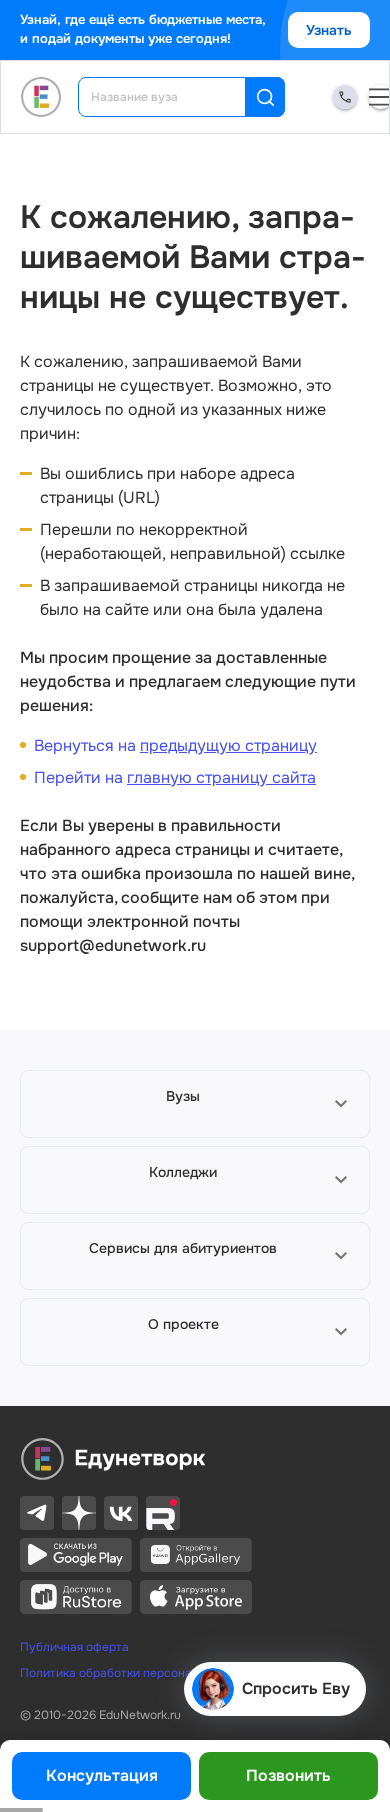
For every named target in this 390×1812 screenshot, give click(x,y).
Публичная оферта (74, 1647)
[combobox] (175, 97)
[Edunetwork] (41, 97)
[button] (195, 1104)
